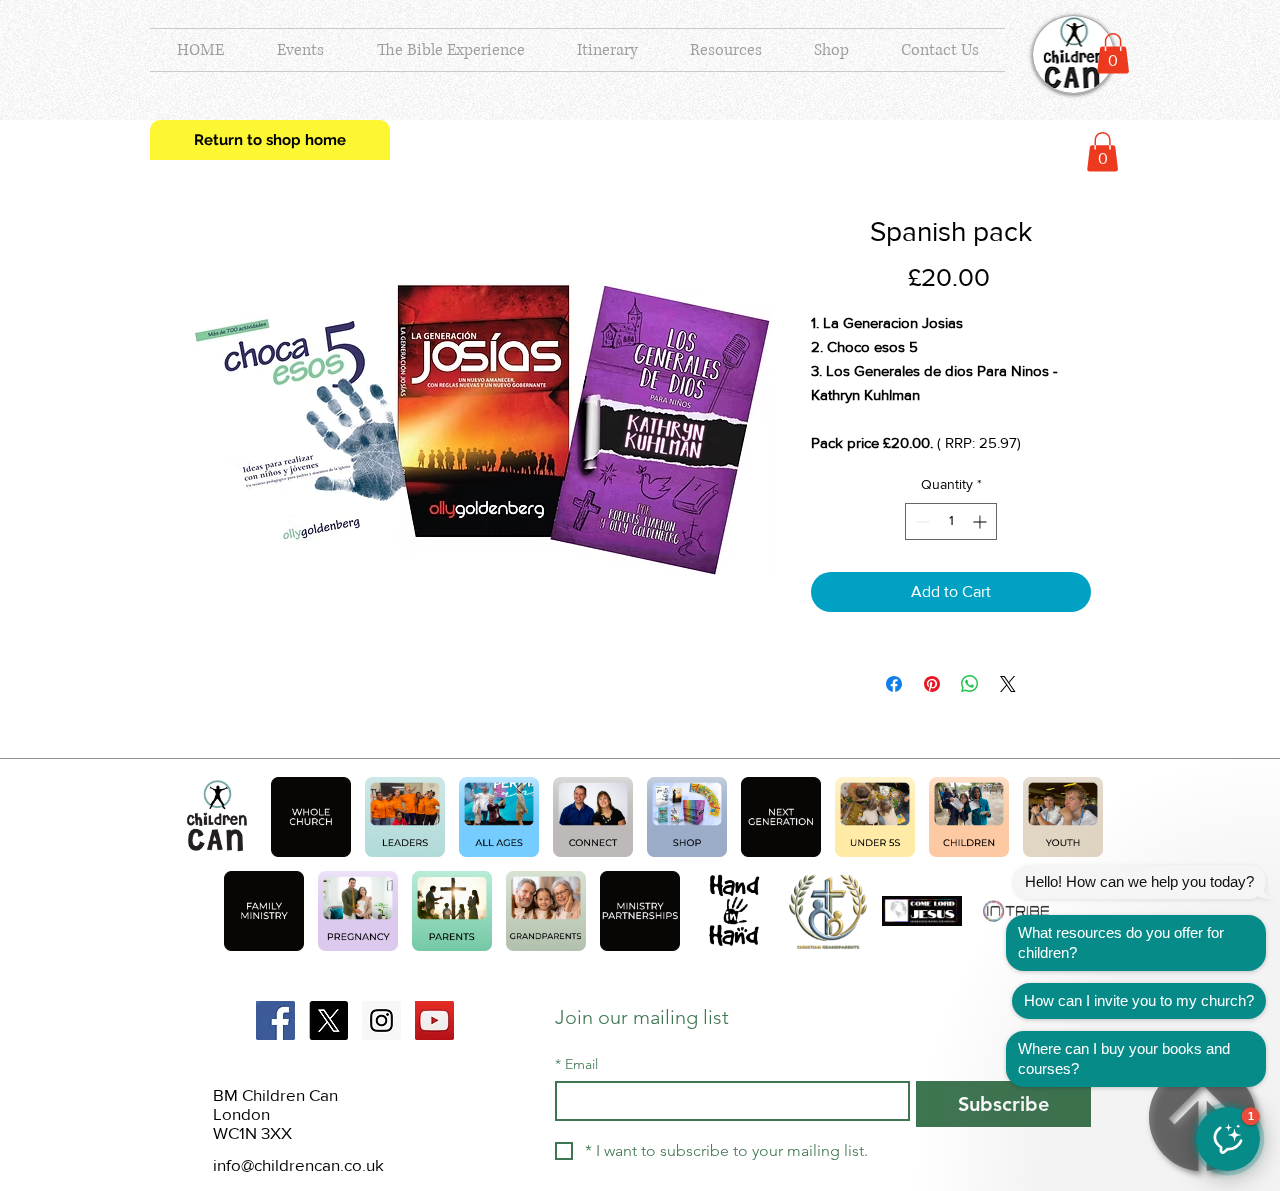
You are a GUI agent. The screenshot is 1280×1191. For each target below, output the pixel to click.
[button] (1113, 53)
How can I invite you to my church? (1139, 1000)
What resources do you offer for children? (1121, 942)
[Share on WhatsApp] (970, 684)
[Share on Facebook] (894, 684)
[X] (328, 1020)
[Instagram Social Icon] (381, 1020)
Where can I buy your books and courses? (1124, 1058)
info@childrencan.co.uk (298, 1164)
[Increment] (981, 521)
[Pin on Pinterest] (932, 684)
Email (576, 1064)
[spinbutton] (951, 521)
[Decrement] (920, 521)
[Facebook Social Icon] (275, 1020)
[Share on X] (1008, 684)
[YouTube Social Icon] (434, 1020)
